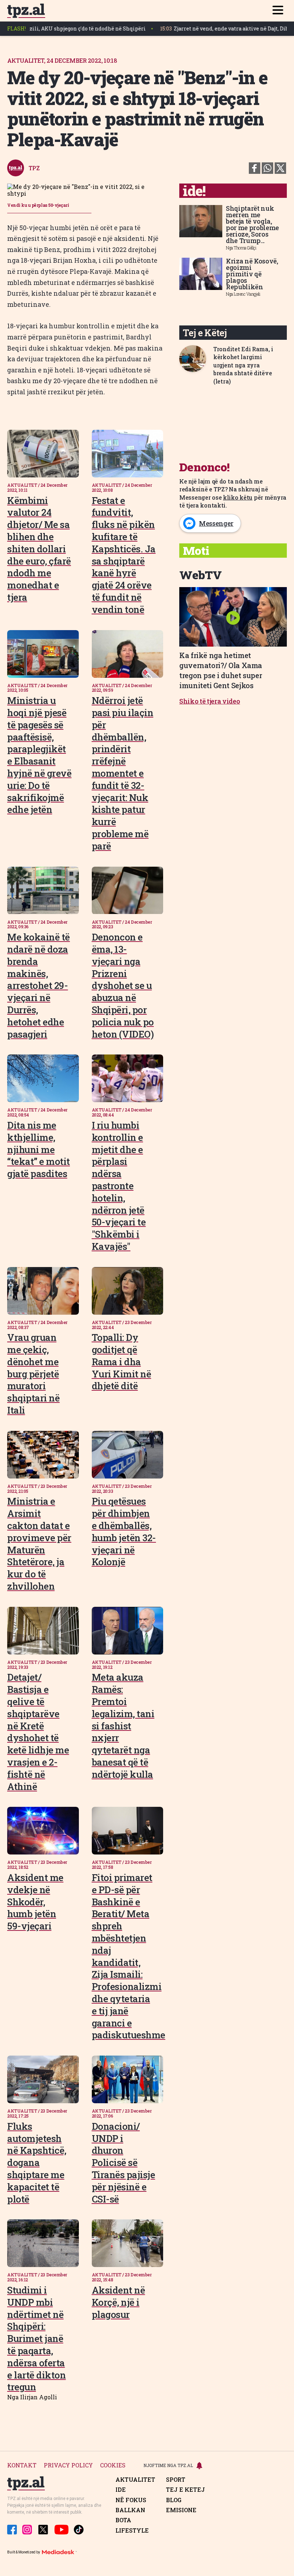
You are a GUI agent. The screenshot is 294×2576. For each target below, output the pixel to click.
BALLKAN (130, 2510)
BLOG (174, 2500)
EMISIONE (181, 2510)
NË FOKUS (131, 2500)
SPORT (176, 2480)
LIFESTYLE (132, 2530)
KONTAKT (22, 2465)
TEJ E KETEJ (186, 2490)
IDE (121, 2490)
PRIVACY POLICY (68, 2465)
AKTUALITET (135, 2480)
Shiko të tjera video (210, 701)
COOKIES (113, 2465)
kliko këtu (238, 497)
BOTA (123, 2520)
